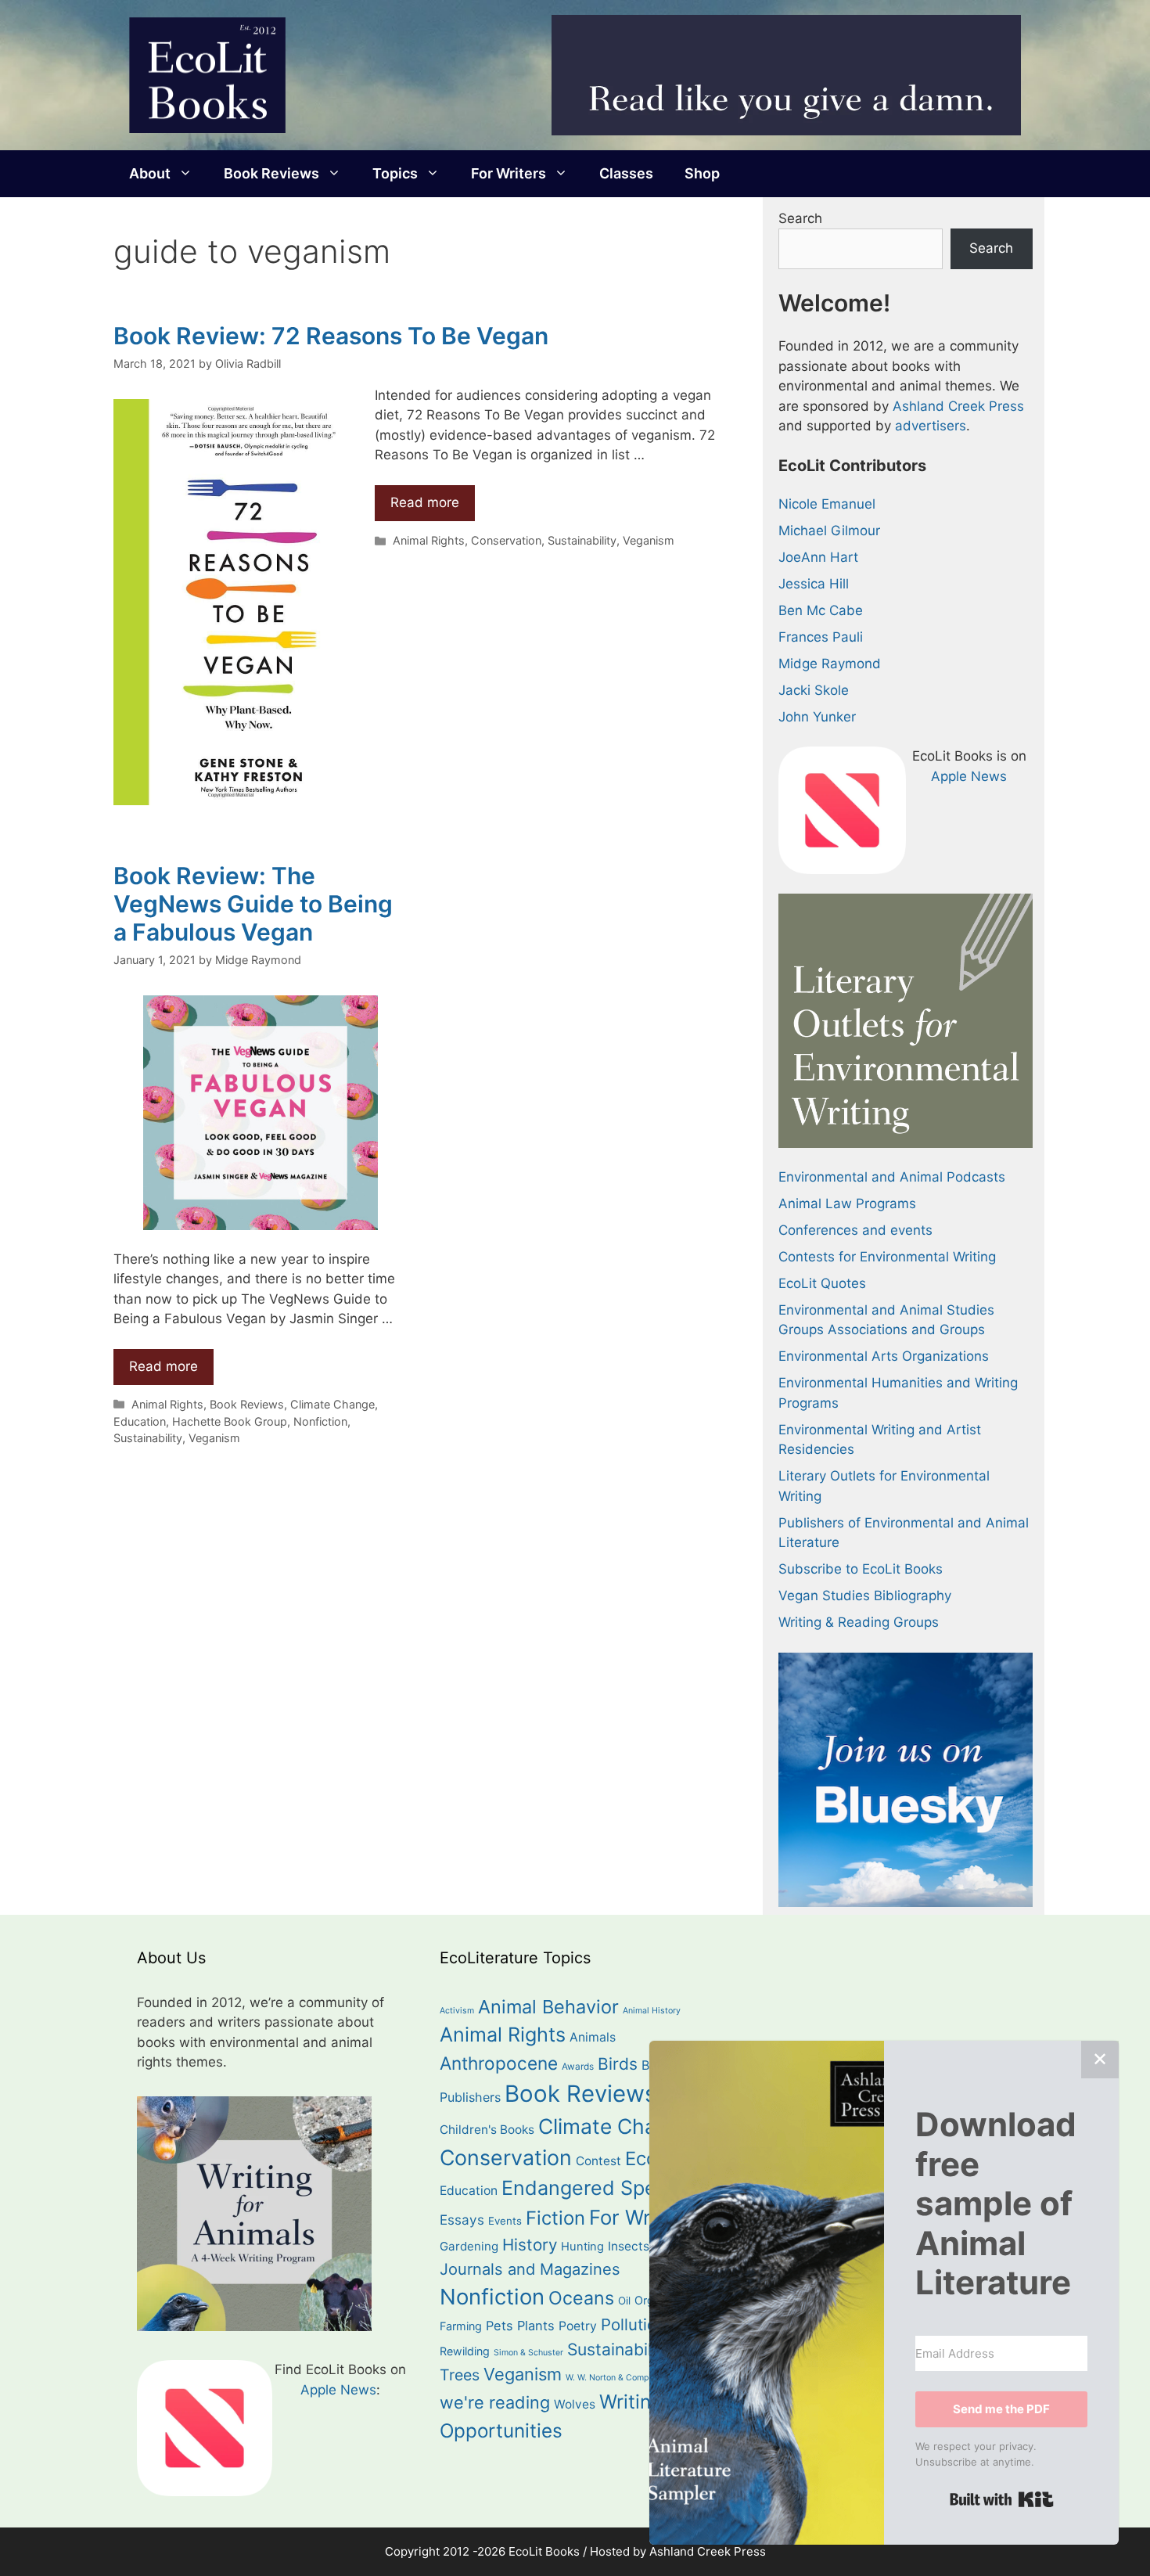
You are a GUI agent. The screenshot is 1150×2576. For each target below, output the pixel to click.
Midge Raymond (830, 664)
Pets (500, 2326)
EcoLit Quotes (822, 1283)
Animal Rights (429, 540)
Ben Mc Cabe (821, 610)
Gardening (469, 2246)
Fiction (555, 2218)
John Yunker (817, 717)
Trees (460, 2375)
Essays (462, 2220)
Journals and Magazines (530, 2269)
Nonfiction (320, 1421)
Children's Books (487, 2130)
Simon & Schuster (528, 2353)
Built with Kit (1002, 2499)
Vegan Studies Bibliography (865, 1596)
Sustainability (582, 540)
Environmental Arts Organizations (884, 1356)
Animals (593, 2037)
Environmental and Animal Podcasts (892, 1177)
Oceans (581, 2298)
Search (800, 218)
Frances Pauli (821, 637)
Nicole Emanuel (827, 504)
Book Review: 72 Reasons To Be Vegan (331, 336)
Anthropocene (499, 2063)
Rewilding (465, 2351)
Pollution (633, 2324)
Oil (624, 2301)
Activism (457, 2011)
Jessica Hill (814, 584)
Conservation (506, 540)
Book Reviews (271, 173)
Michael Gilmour (829, 531)
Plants (536, 2326)
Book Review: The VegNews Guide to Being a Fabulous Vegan (253, 904)
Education (140, 1421)
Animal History (652, 2011)
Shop (702, 173)
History (530, 2245)
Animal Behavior (548, 2007)
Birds (618, 2064)
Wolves (575, 2404)
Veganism (649, 540)
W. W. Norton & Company (615, 2378)
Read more (425, 502)
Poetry (578, 2326)
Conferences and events (855, 1230)
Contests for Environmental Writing (887, 1257)
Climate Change (332, 1404)
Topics (395, 173)
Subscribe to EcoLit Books (861, 1569)
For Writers (509, 173)
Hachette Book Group (230, 1421)
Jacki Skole (814, 690)
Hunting (582, 2247)
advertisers (931, 426)
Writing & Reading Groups (859, 1622)
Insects (629, 2246)
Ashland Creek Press (958, 406)
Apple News (969, 776)
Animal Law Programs (847, 1203)
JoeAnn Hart (818, 557)
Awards (578, 2067)
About (150, 173)
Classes (626, 173)
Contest (598, 2161)
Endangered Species (598, 2188)
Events (505, 2221)
